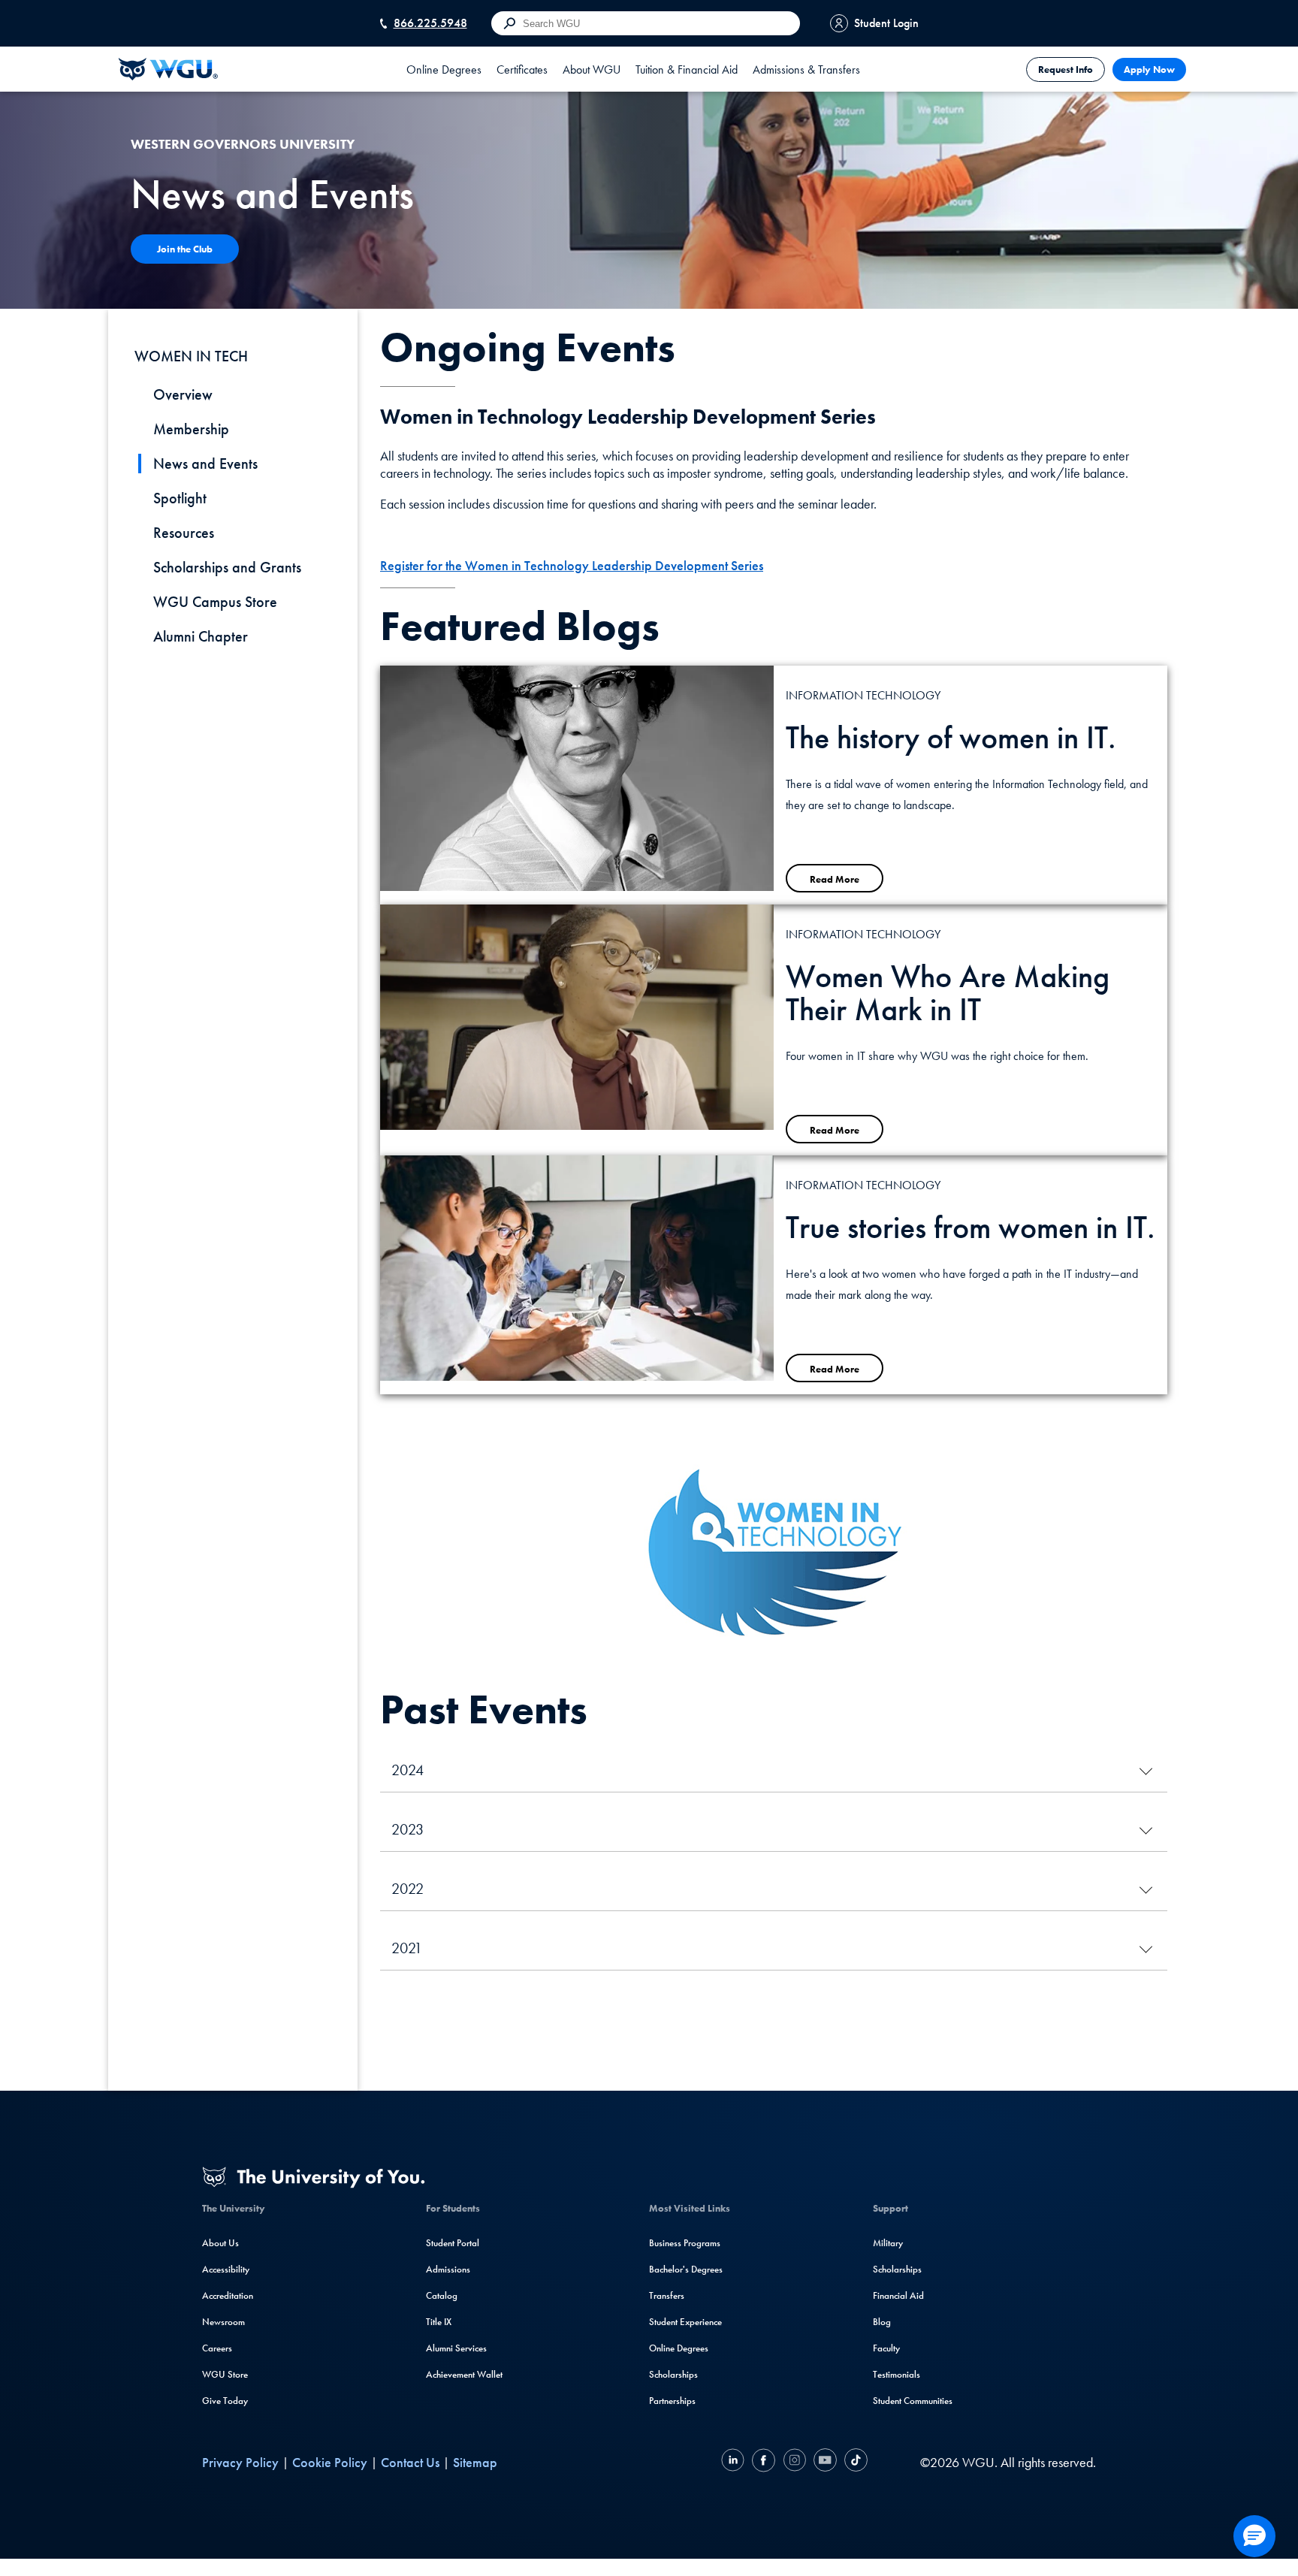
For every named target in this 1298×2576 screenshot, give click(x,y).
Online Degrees (679, 2348)
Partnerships (672, 2401)
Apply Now (1149, 69)
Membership (191, 429)
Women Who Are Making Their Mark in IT (948, 993)
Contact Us (410, 2462)
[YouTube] (825, 2462)
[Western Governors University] (168, 69)
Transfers (667, 2295)
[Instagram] (794, 2462)
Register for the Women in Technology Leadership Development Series (572, 565)
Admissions (448, 2269)
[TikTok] (854, 2462)
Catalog (442, 2295)
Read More (835, 879)
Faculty (886, 2348)
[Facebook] (764, 2462)
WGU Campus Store (215, 602)
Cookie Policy (330, 2462)
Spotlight (180, 498)
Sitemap (475, 2462)
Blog (882, 2322)
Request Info (1066, 69)
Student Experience (685, 2322)
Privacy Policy (240, 2462)
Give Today (225, 2401)
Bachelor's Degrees (686, 2269)
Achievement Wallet (464, 2374)
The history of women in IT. (951, 738)
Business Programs (685, 2243)
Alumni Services (456, 2348)
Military (888, 2243)
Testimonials (897, 2374)
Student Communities (913, 2401)
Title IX (439, 2322)
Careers (217, 2348)
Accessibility (226, 2269)
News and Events (205, 464)
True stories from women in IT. (970, 1228)
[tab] (444, 69)
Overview (183, 394)
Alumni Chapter (201, 636)
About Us (220, 2243)
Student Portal (453, 2243)
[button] (1254, 2536)
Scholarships (673, 2374)
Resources (184, 533)
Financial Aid (898, 2295)
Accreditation (228, 2295)
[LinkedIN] (735, 2462)
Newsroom (223, 2322)
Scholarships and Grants (227, 567)
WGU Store (225, 2374)
